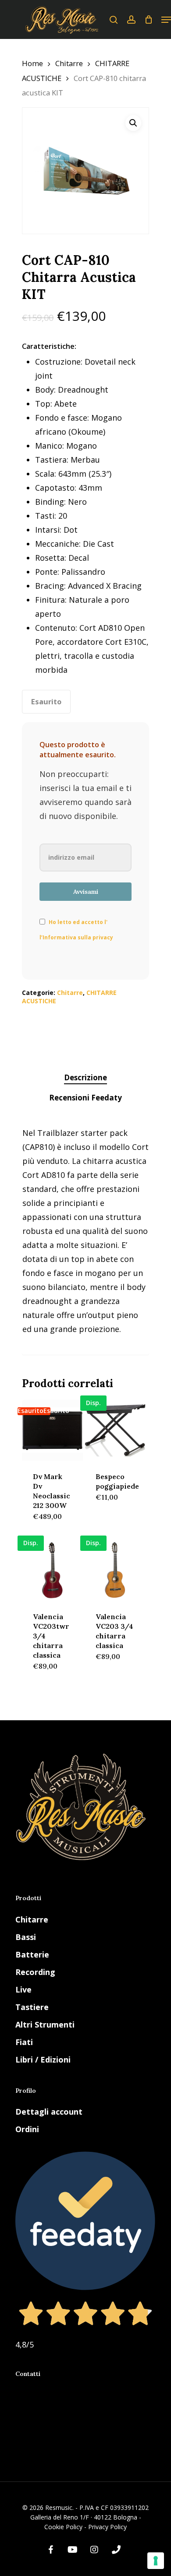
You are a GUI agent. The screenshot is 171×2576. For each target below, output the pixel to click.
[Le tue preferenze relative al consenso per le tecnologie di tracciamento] (156, 2561)
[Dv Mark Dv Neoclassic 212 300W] (52, 1430)
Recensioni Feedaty (85, 1098)
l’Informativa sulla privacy (76, 937)
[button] (133, 123)
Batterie (32, 1954)
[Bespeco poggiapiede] (115, 1430)
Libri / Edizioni (43, 2059)
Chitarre (69, 63)
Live (23, 1989)
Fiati (24, 2042)
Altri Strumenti (45, 2024)
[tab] (85, 1078)
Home (32, 63)
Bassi (26, 1937)
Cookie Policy (63, 2527)
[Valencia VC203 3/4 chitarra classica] (115, 1570)
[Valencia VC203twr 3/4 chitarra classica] (52, 1570)
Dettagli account (49, 2112)
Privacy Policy (107, 2527)
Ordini (27, 2129)
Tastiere (32, 2007)
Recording (35, 1972)
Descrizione (85, 1077)
